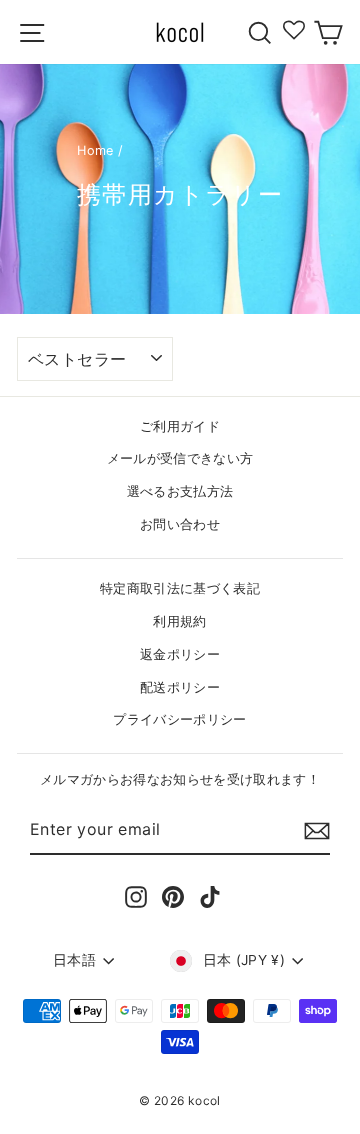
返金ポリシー (180, 654)
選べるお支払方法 (180, 491)
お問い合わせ (180, 524)
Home (95, 150)
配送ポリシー (180, 687)
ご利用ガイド (180, 426)
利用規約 (179, 621)
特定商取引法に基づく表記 (180, 588)
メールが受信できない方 (180, 458)
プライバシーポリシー (179, 719)
